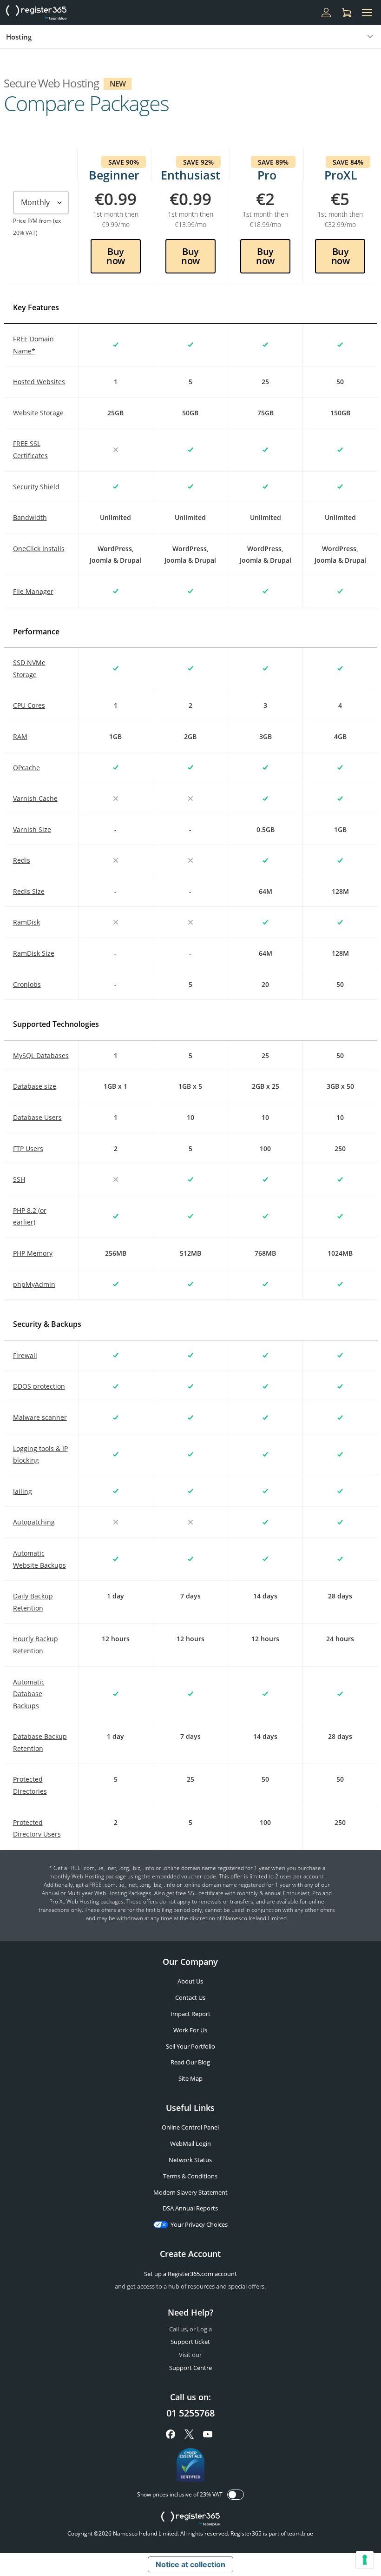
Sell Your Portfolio (190, 2046)
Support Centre (190, 2368)
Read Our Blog (190, 2062)
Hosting (19, 37)
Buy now (116, 256)
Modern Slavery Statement (190, 2192)
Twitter (189, 2434)
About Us (190, 1981)
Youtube (208, 2434)
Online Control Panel (190, 2127)
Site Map (190, 2078)
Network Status (190, 2160)
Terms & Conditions (190, 2176)
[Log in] (326, 13)
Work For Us (190, 2030)
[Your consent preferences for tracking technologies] (365, 2560)
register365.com (190, 2519)
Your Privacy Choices (199, 2224)
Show (236, 2495)
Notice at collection (190, 2564)
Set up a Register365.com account (190, 2274)
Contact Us (190, 1997)
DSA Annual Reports (190, 2208)
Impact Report (190, 2014)
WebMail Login (190, 2143)
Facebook (171, 2434)
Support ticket (190, 2342)
